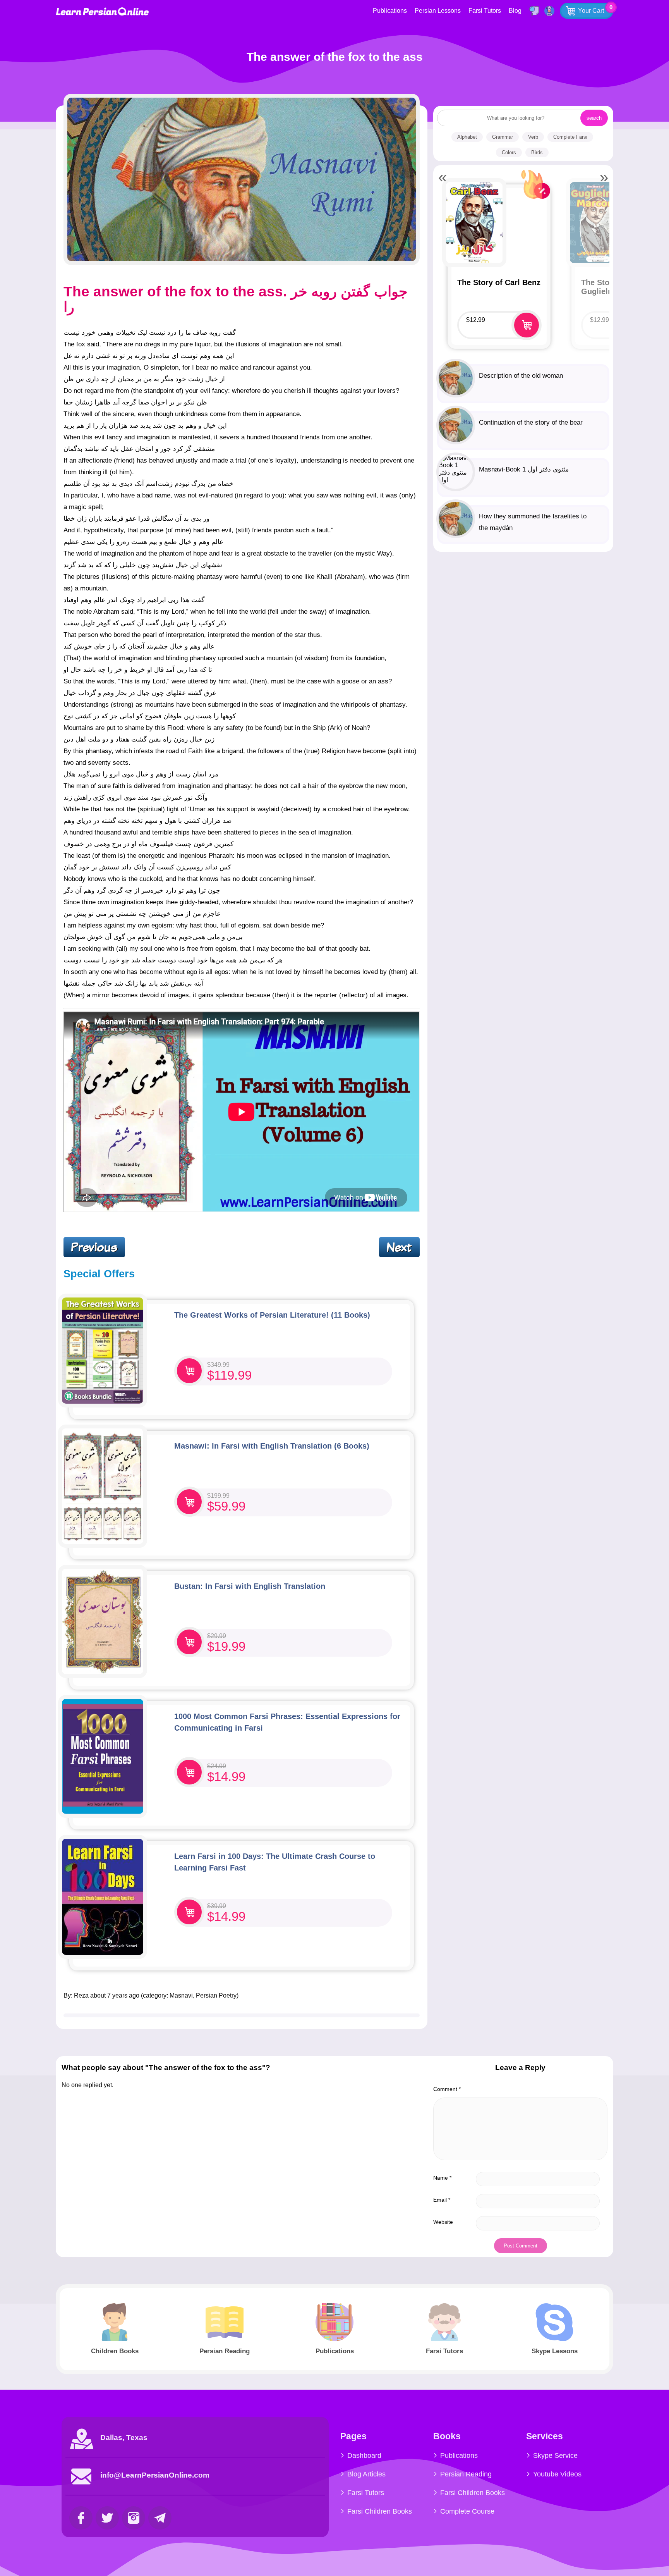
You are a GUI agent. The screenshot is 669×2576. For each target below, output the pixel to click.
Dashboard (364, 2456)
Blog (515, 11)
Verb (533, 137)
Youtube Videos (557, 2474)
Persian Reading (466, 2474)
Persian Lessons (438, 11)
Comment (447, 2089)
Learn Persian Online (102, 11)
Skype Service (555, 2456)
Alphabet (467, 137)
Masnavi (181, 1995)
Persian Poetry (216, 1995)
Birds (537, 152)
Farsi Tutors (485, 11)
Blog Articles (366, 2474)
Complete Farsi (570, 137)
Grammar (503, 137)
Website (443, 2222)
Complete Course (467, 2511)
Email (442, 2200)
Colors (509, 152)
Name (442, 2178)
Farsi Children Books (380, 2511)
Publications (390, 11)
